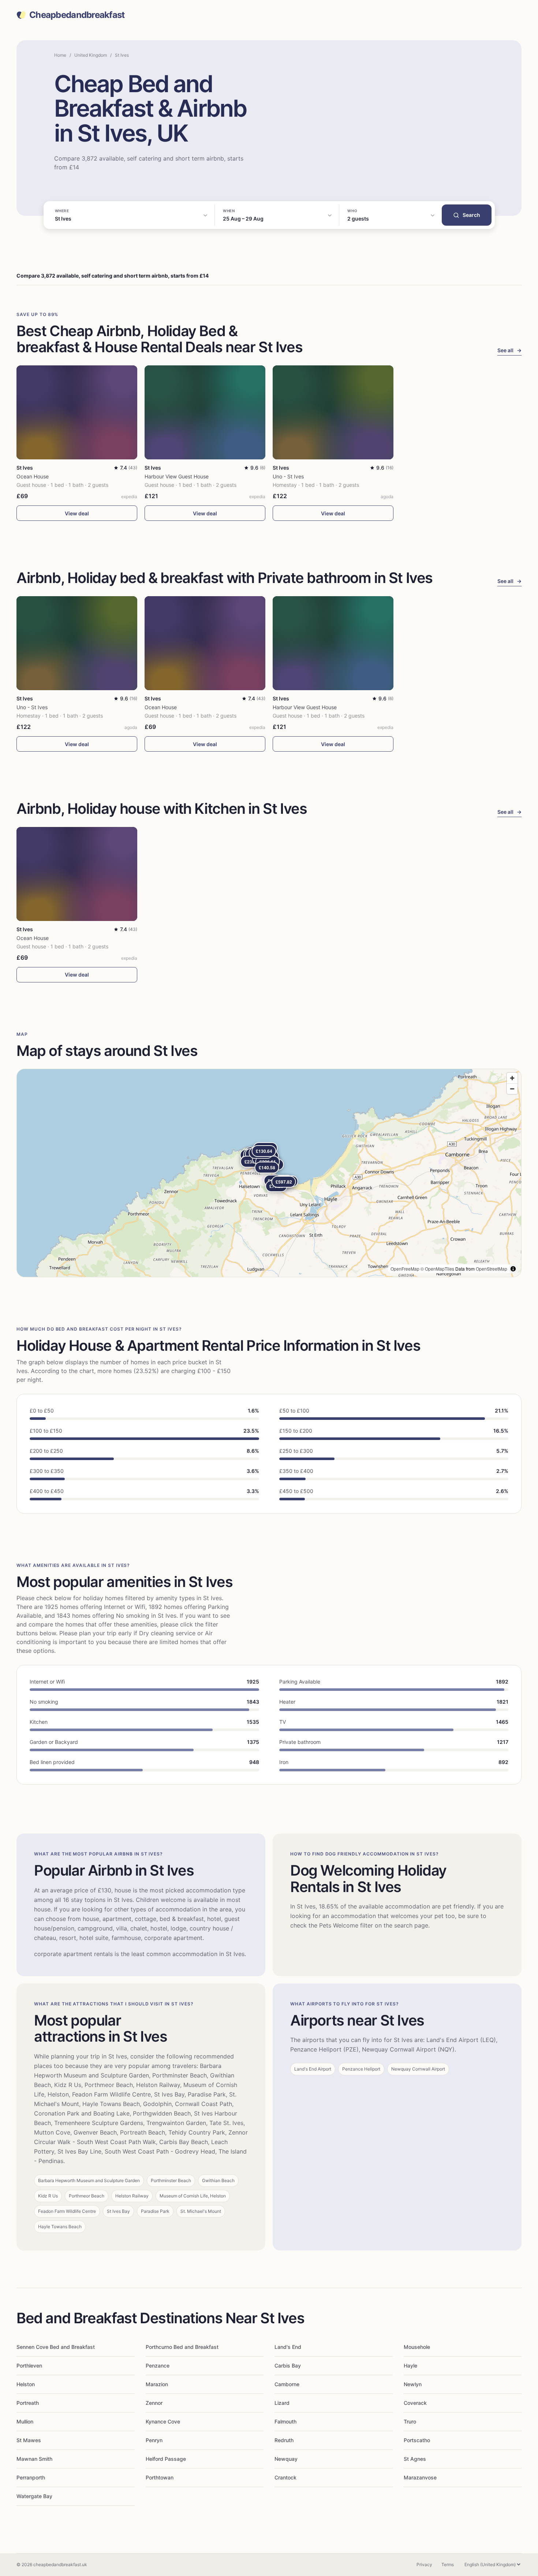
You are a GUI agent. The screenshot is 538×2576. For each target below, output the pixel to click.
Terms (448, 2564)
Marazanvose (420, 2477)
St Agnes (415, 2459)
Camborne (287, 2384)
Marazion (157, 2384)
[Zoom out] (512, 1089)
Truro (410, 2421)
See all (509, 350)
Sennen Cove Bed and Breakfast (56, 2347)
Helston (26, 2384)
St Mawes (29, 2440)
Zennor (154, 2403)
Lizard (282, 2403)
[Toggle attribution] (513, 1269)
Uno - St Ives (288, 476)
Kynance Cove (163, 2421)
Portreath (28, 2403)
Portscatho (417, 2440)
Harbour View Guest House (177, 476)
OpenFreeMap (405, 1269)
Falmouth (285, 2421)
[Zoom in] (512, 1078)
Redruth (284, 2440)
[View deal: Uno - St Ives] (333, 412)
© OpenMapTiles (437, 1269)
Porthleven (29, 2366)
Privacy (424, 2564)
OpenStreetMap (492, 1269)
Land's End (288, 2347)
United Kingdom (91, 55)
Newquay (286, 2459)
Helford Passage (166, 2459)
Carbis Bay (288, 2366)
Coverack (415, 2403)
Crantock (285, 2477)
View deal (77, 513)
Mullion (25, 2421)
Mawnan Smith (34, 2459)
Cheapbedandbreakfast (77, 15)
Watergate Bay (34, 2496)
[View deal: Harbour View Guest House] (205, 412)
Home (60, 55)
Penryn (154, 2440)
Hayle (410, 2366)
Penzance (158, 2366)
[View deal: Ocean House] (77, 412)
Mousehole (417, 2347)
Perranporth (31, 2477)
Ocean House (33, 476)
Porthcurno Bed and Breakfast (182, 2347)
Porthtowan (160, 2477)
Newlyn (413, 2384)
